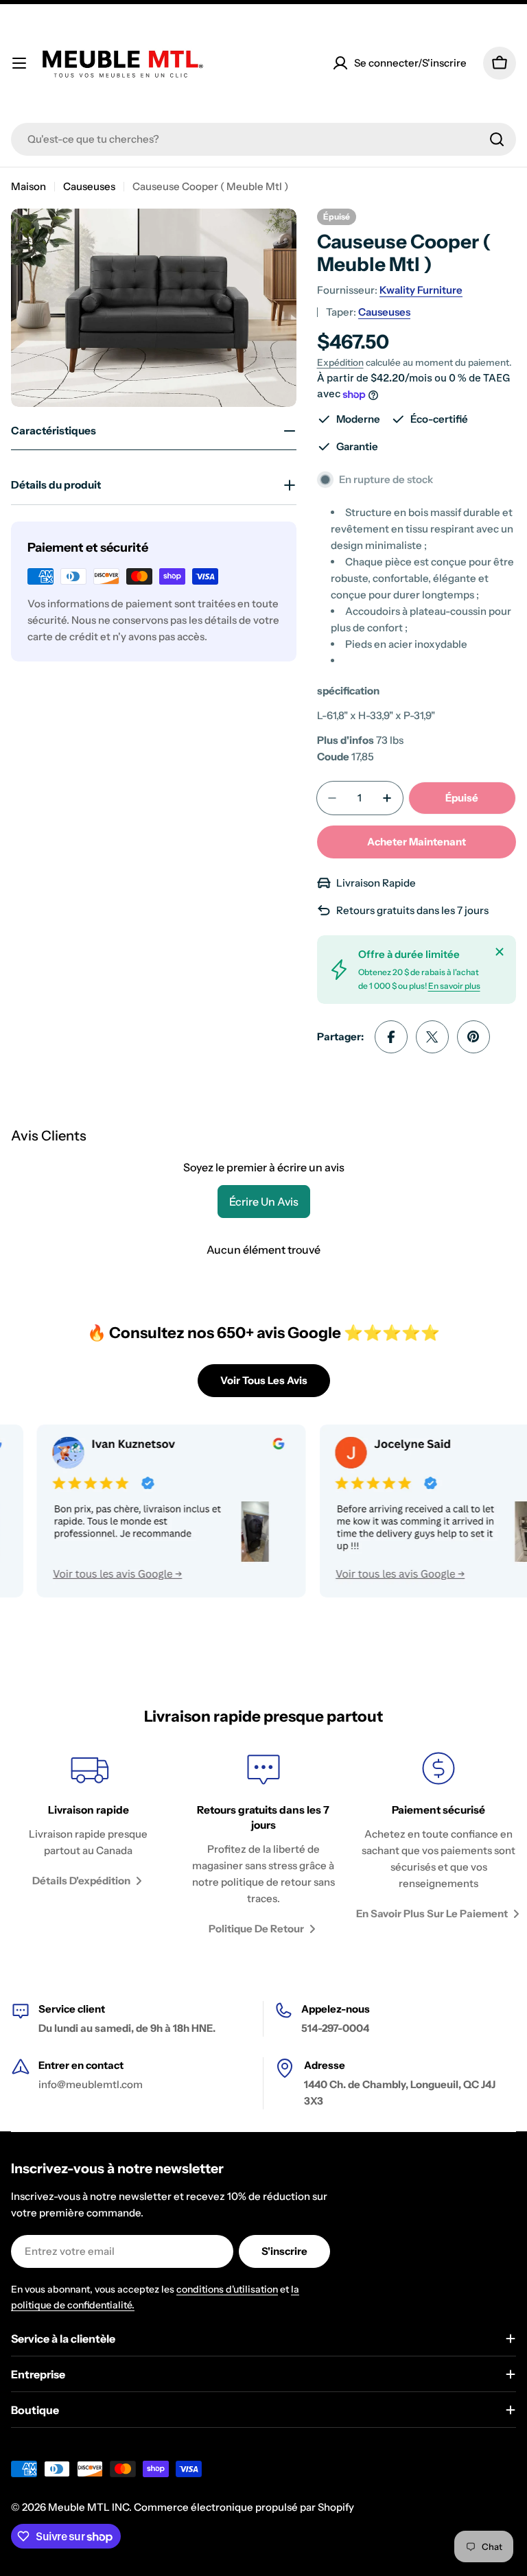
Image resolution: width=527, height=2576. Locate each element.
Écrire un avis (264, 1202)
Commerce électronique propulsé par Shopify (244, 2507)
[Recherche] (497, 139)
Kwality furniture (421, 290)
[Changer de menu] (19, 63)
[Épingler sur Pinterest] (473, 1037)
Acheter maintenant (417, 842)
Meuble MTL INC (89, 2507)
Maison (28, 186)
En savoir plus (454, 986)
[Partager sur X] (432, 1037)
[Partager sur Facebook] (391, 1037)
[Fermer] (500, 952)
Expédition (340, 362)
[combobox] (263, 139)
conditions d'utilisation (227, 2289)
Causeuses (89, 186)
